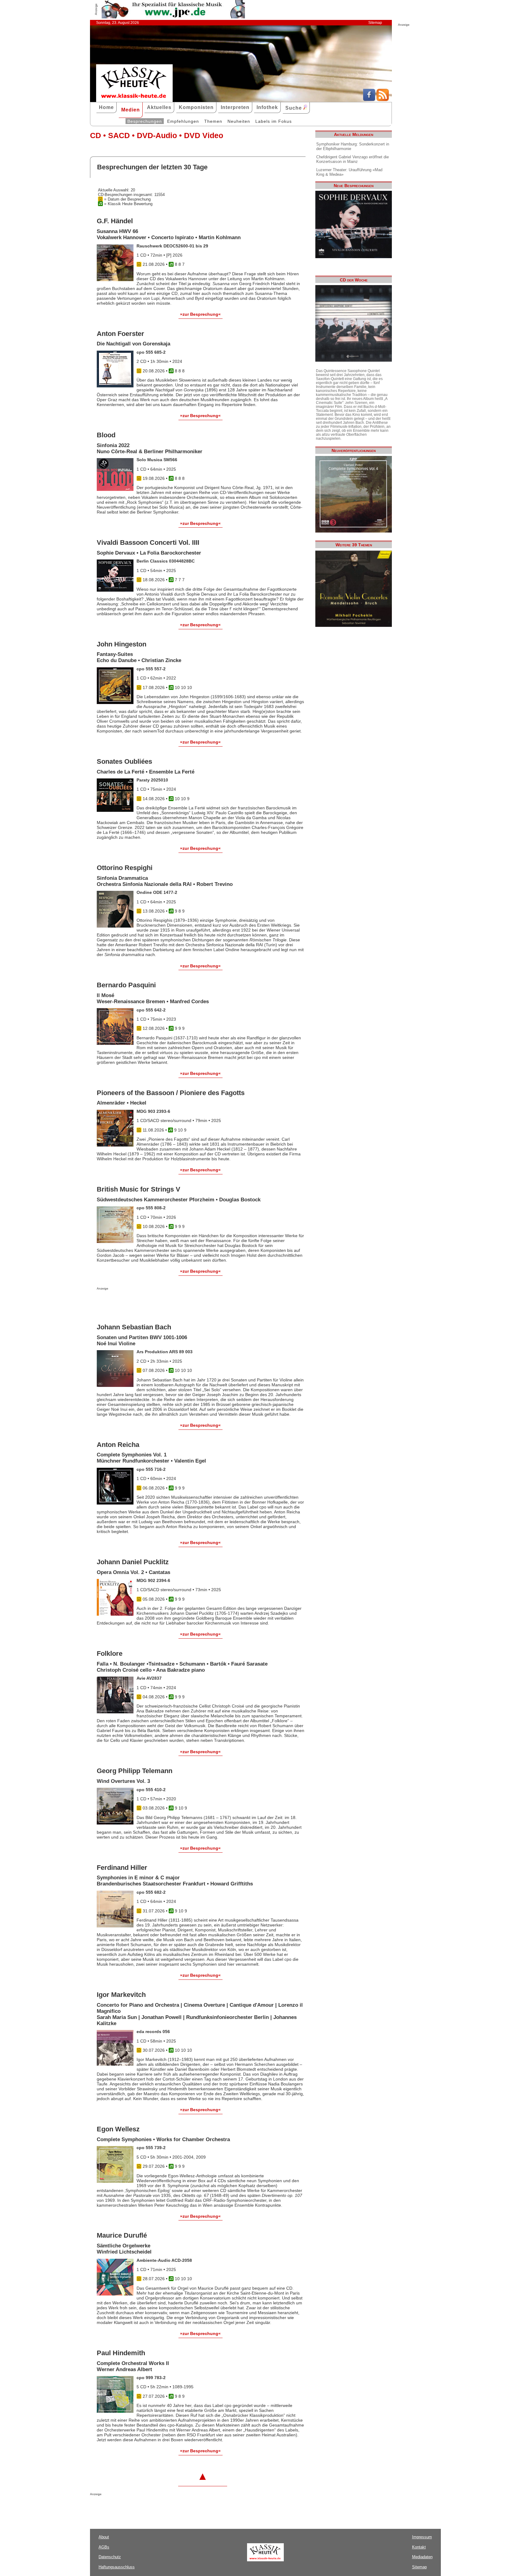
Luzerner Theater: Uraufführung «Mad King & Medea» (349, 172)
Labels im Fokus (274, 121)
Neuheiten (239, 121)
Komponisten (196, 107)
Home (106, 107)
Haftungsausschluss (117, 2567)
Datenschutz (110, 2557)
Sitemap (375, 23)
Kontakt (419, 2547)
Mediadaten (422, 2557)
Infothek (267, 107)
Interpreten (235, 107)
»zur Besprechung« (200, 314)
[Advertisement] (168, 1302)
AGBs (104, 2547)
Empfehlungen (183, 121)
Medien (131, 110)
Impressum (422, 2537)
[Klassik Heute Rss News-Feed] (383, 100)
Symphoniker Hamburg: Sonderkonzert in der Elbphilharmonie (353, 146)
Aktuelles (159, 107)
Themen (213, 121)
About (104, 2537)
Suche (294, 108)
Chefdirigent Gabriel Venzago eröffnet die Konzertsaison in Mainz (353, 159)
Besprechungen (145, 121)
